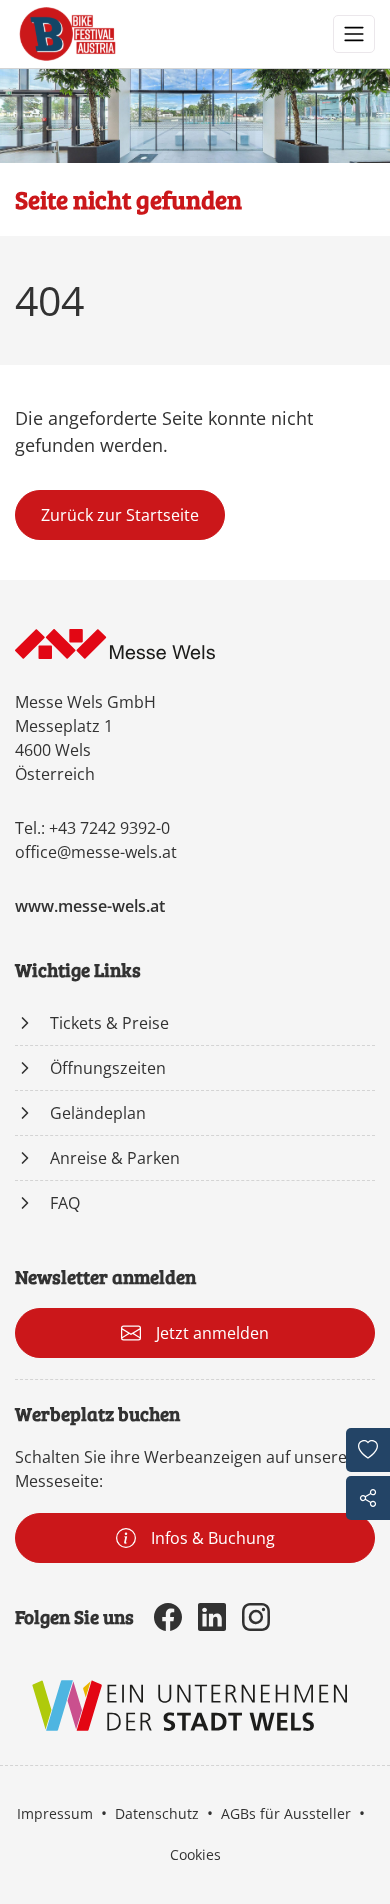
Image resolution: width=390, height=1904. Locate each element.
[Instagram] (256, 1617)
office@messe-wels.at (96, 852)
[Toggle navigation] (354, 34)
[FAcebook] (168, 1617)
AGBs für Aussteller (286, 1813)
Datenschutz (157, 1813)
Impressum (55, 1813)
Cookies (195, 1854)
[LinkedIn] (212, 1617)
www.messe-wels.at (90, 906)
